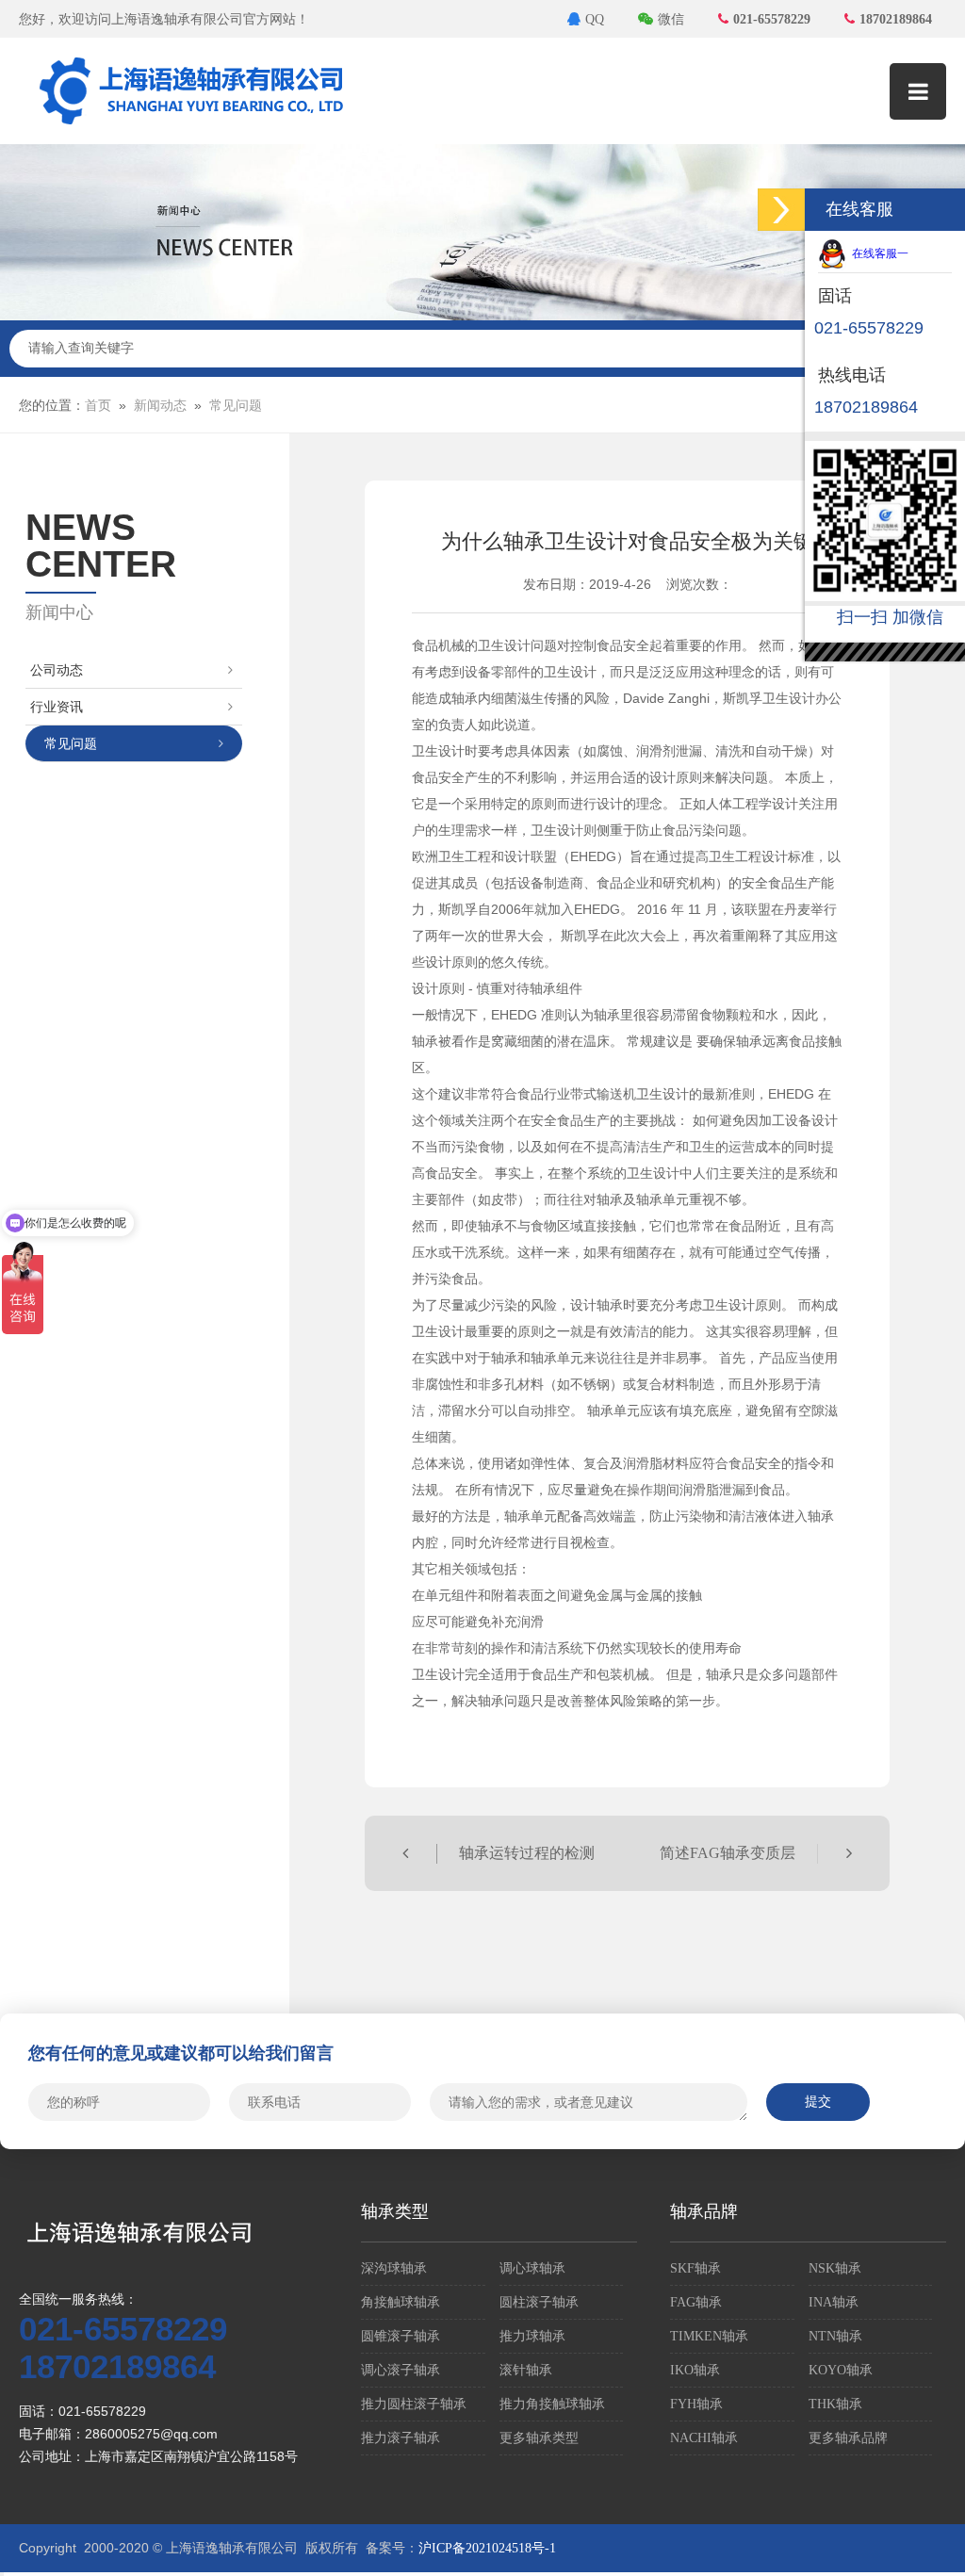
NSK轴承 (835, 2268)
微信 (671, 19)
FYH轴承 (696, 2404)
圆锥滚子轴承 (401, 2336)
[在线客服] (781, 210)
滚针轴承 (526, 2370)
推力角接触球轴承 (552, 2404)
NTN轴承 (835, 2336)
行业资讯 (57, 707)
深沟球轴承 (394, 2268)
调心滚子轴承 (401, 2370)
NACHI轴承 (704, 2438)
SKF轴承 (695, 2268)
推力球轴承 (532, 2336)
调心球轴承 (532, 2268)
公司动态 (57, 670)
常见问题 (236, 406)
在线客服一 (877, 253)
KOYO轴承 (841, 2370)
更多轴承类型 (539, 2438)
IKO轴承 (695, 2370)
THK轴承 (835, 2404)
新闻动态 (160, 406)
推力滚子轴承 (401, 2438)
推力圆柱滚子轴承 (414, 2404)
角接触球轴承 (401, 2302)
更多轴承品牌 (848, 2438)
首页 (98, 406)
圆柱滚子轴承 (539, 2302)
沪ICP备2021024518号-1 (487, 2548)
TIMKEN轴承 (709, 2336)
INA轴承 (834, 2302)
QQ (595, 19)
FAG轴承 (696, 2302)
